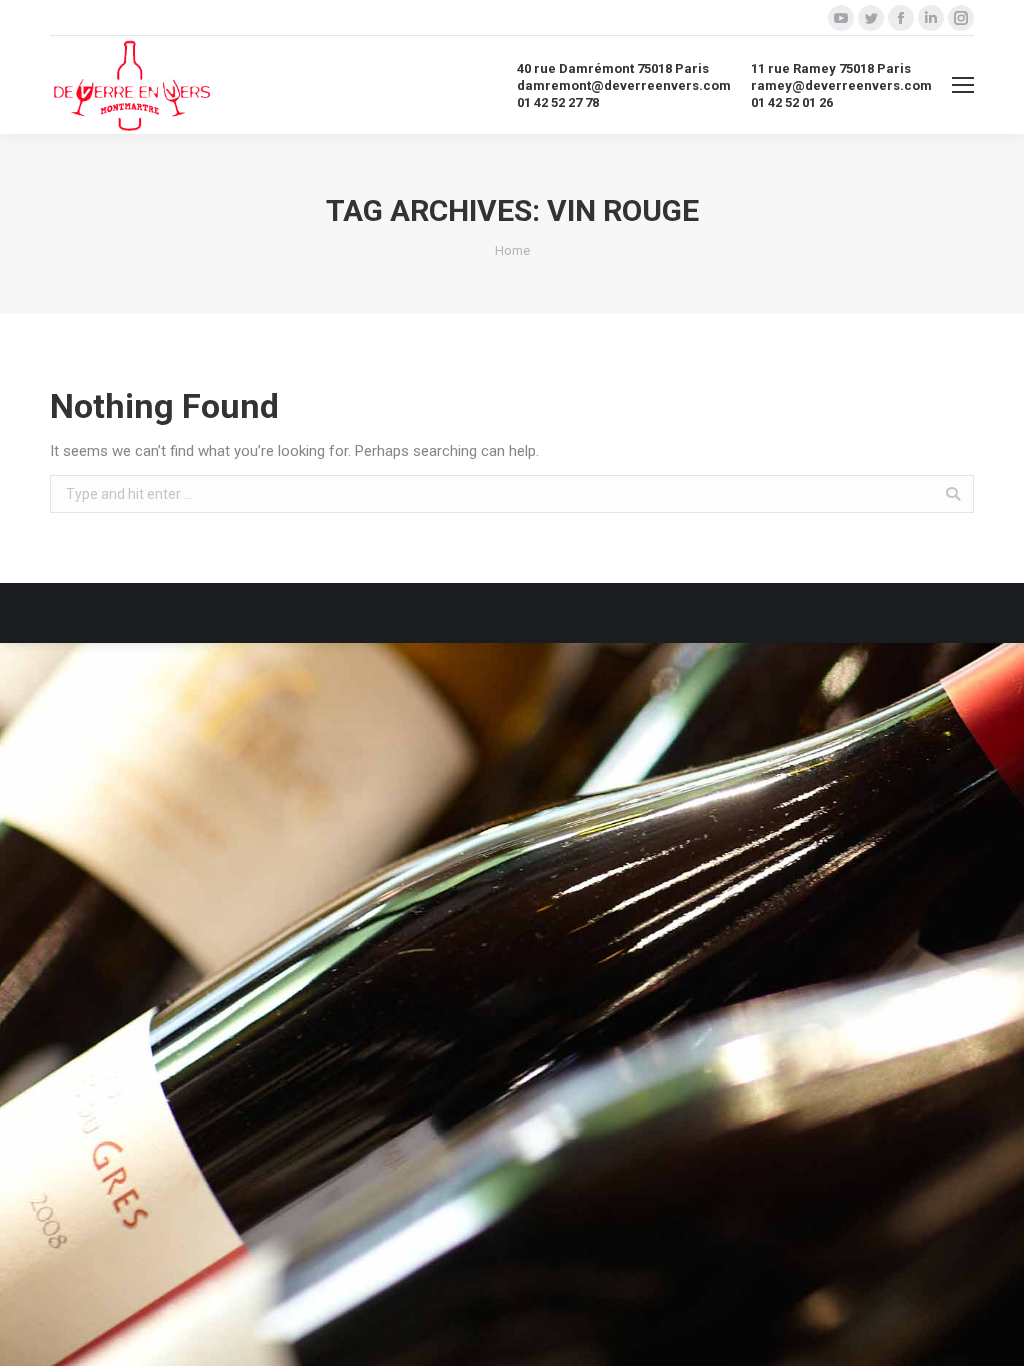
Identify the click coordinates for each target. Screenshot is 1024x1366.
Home (512, 250)
